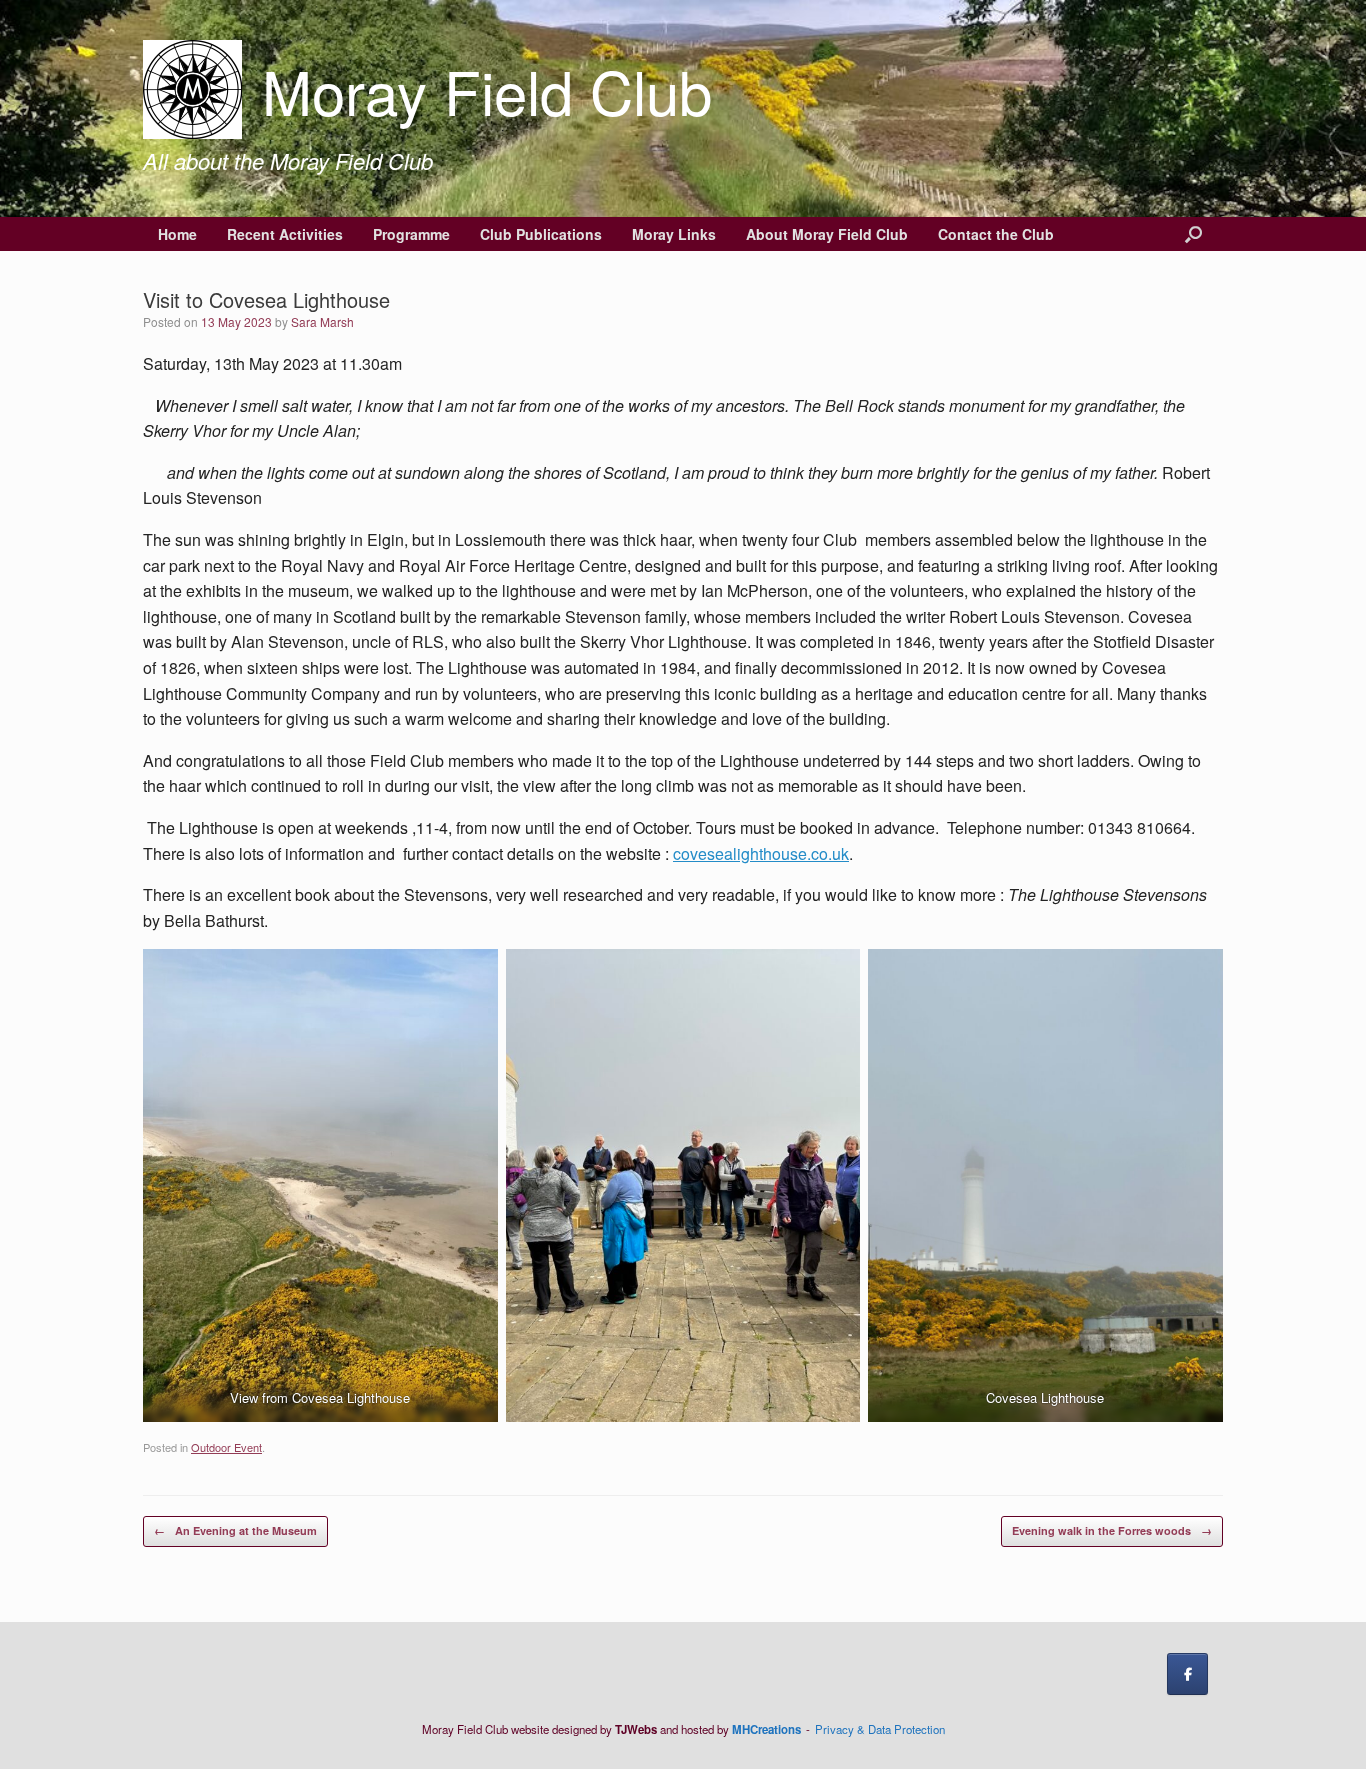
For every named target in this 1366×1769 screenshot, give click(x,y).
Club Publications (541, 234)
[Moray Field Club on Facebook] (1187, 1674)
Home (177, 234)
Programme (411, 234)
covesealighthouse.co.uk (761, 853)
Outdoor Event (226, 1447)
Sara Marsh (322, 321)
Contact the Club (996, 234)
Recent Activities (285, 234)
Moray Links (674, 234)
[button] (1193, 234)
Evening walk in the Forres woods (1112, 1530)
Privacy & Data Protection (880, 1729)
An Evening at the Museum (235, 1530)
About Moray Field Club (827, 234)
